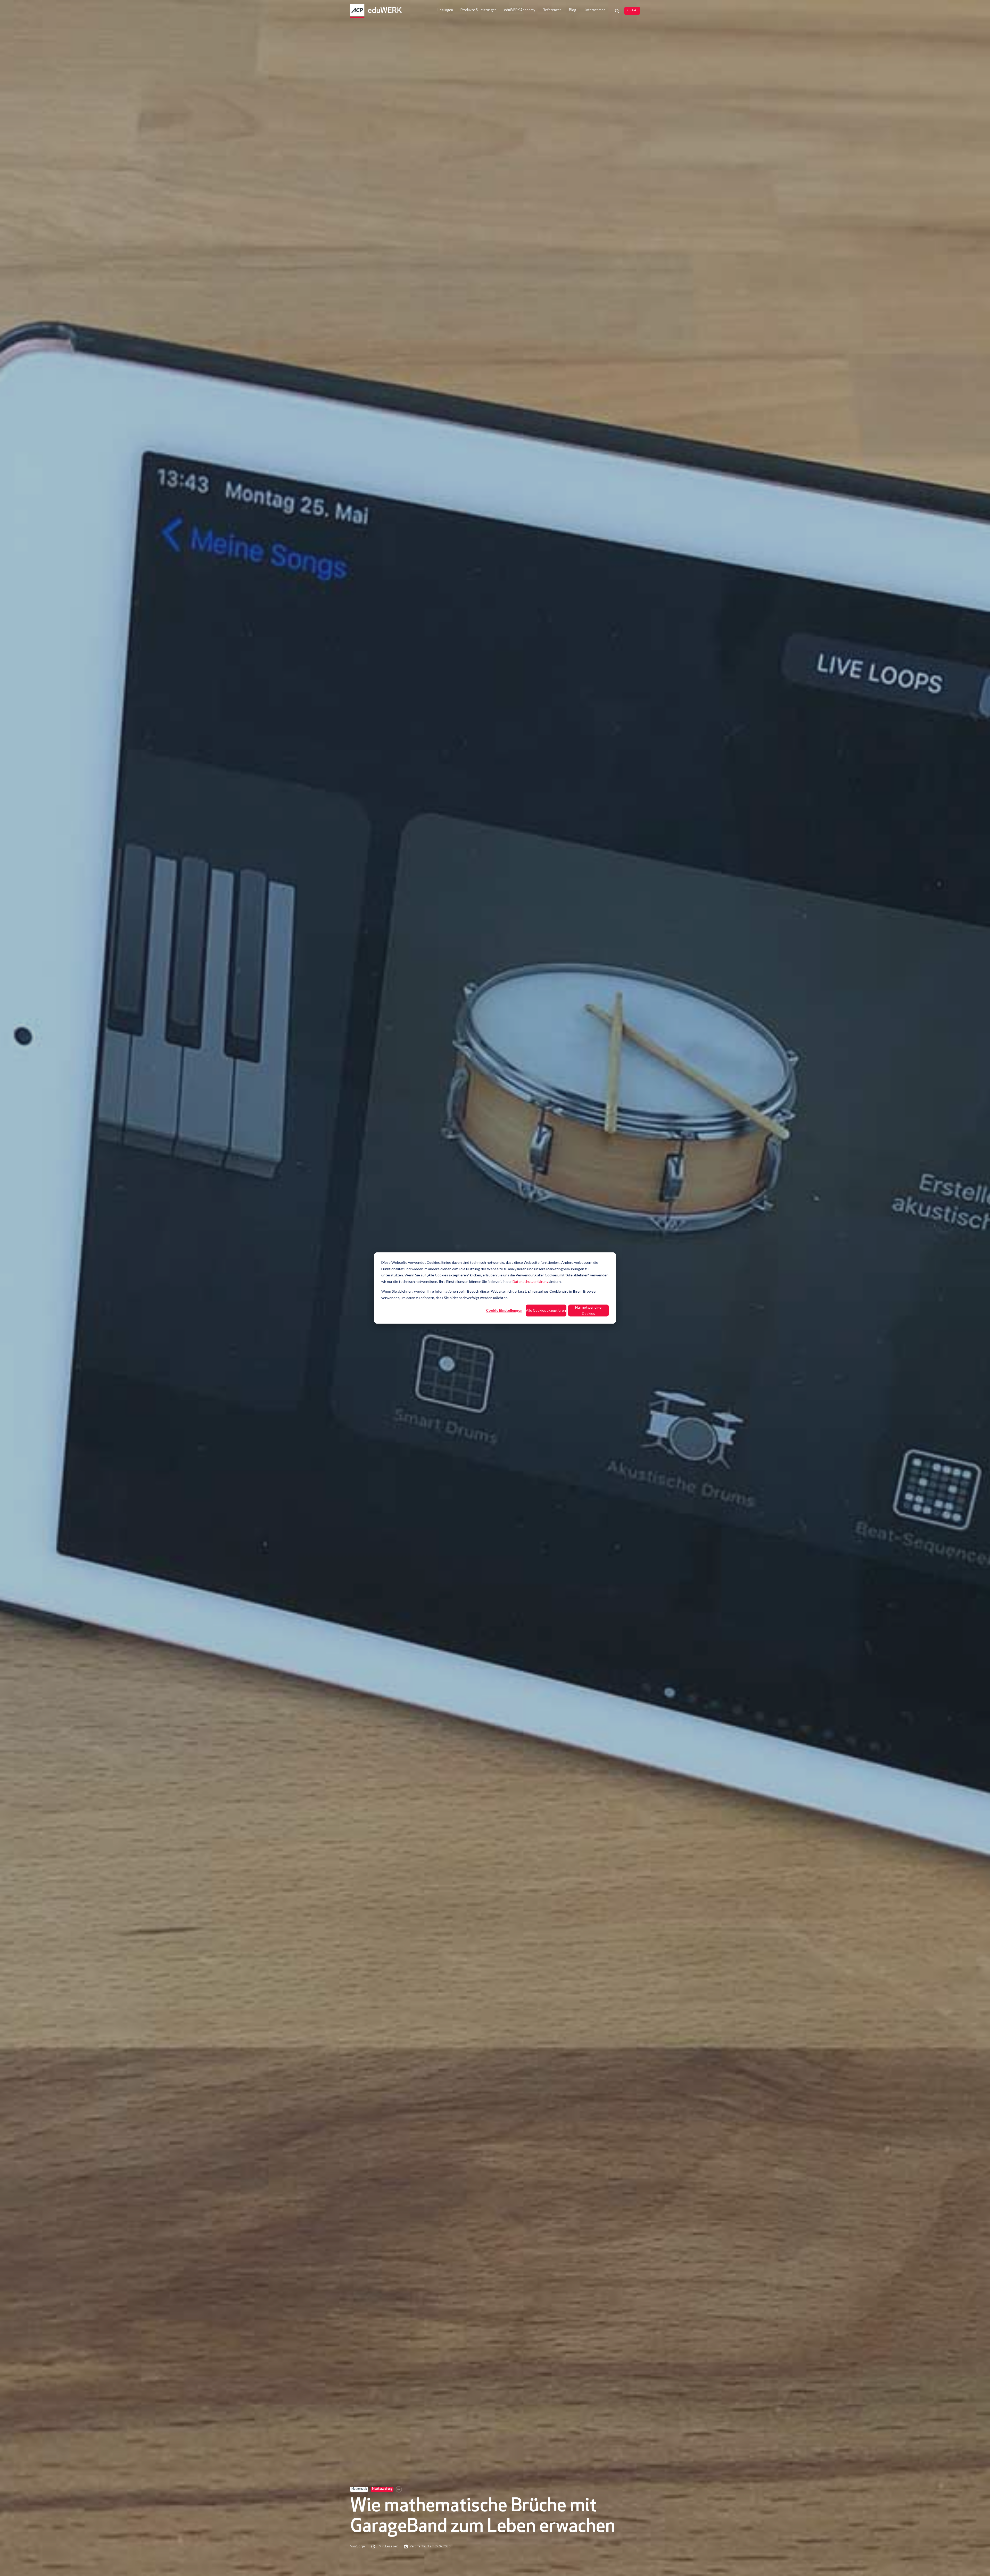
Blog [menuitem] (573, 10)
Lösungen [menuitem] (445, 10)
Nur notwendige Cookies (588, 1310)
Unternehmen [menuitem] (595, 10)
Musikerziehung (382, 2489)
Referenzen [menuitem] (552, 10)
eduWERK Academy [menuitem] (520, 10)
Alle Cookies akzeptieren (546, 1310)
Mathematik (359, 2489)
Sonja (361, 2546)
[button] (617, 11)
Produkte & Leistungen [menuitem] (478, 10)
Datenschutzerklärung (531, 1281)
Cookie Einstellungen (504, 1310)
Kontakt (632, 11)
